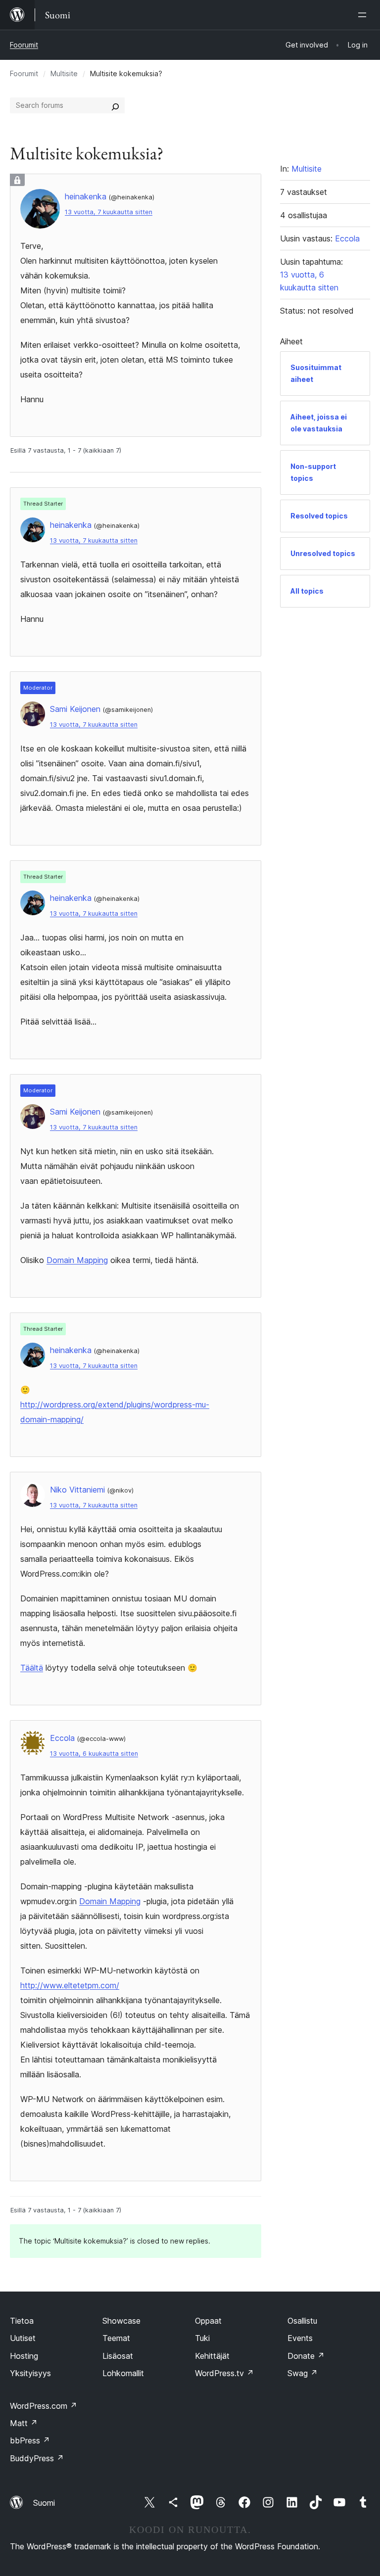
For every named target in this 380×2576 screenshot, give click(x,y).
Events (300, 2338)
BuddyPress (37, 2458)
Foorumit (24, 45)
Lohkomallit (123, 2373)
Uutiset (23, 2338)
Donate (306, 2356)
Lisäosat (118, 2356)
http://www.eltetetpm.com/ (70, 1985)
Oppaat (208, 2321)
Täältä (32, 1668)
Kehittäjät (212, 2356)
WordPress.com (44, 2406)
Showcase (121, 2321)
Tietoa (22, 2321)
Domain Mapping (77, 1260)
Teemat (116, 2338)
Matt (24, 2423)
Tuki (202, 2338)
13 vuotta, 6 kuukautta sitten (94, 1754)
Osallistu (302, 2321)
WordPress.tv (224, 2373)
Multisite (64, 73)
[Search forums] (115, 105)
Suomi (44, 2503)
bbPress (30, 2440)
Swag (303, 2373)
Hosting (24, 2356)
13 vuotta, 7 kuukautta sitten (109, 212)
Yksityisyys (30, 2373)
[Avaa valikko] (364, 15)
